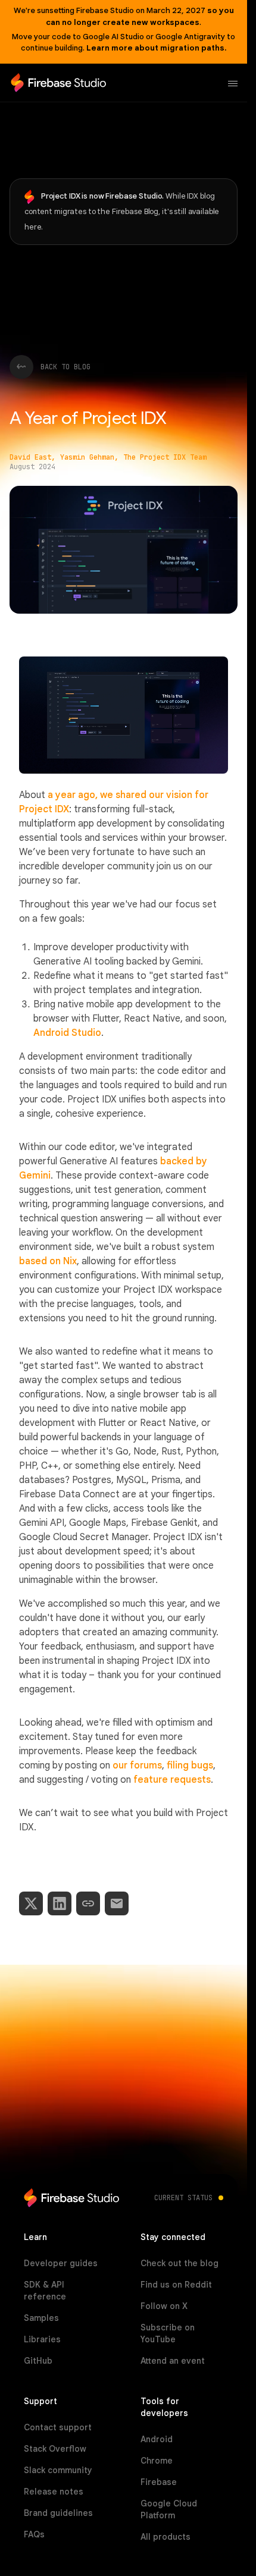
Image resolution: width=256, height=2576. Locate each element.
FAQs (34, 2534)
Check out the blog (179, 2263)
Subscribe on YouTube (168, 2333)
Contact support (58, 2427)
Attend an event (173, 2361)
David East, (32, 457)
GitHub (38, 2361)
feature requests (172, 1780)
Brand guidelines (58, 2513)
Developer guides (61, 2263)
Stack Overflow (55, 2449)
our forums (137, 1765)
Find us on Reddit (176, 2285)
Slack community (58, 2470)
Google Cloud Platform (169, 2509)
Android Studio (67, 1033)
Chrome (157, 2461)
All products (166, 2537)
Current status (183, 2198)
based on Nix (48, 1261)
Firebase (159, 2482)
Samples (41, 2318)
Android (157, 2439)
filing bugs (190, 1765)
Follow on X (164, 2306)
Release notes (54, 2492)
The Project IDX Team (165, 457)
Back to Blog (65, 367)
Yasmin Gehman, (89, 457)
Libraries (42, 2339)
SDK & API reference (45, 2291)
